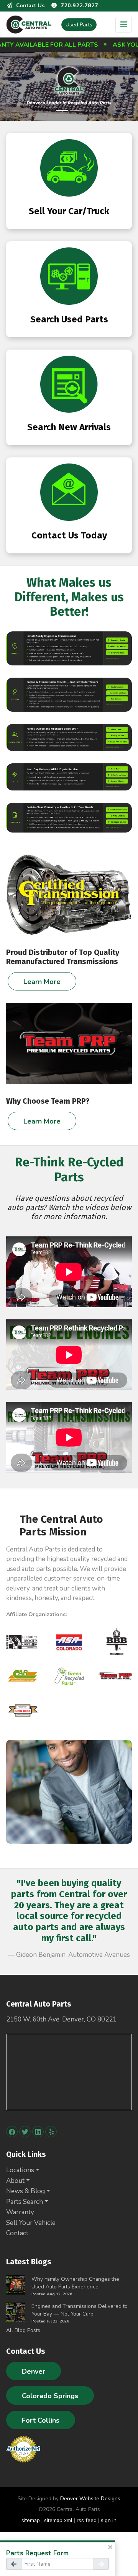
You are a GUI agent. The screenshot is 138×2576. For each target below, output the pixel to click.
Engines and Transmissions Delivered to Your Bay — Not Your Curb (80, 2310)
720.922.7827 (79, 5)
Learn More (42, 982)
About (15, 2181)
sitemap (31, 2520)
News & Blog (25, 2191)
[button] (16, 1922)
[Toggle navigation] (124, 25)
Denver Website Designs (90, 2499)
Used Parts (79, 25)
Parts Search (25, 2202)
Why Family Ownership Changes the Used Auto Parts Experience (75, 2283)
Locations (20, 2170)
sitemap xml (58, 2520)
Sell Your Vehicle (31, 2223)
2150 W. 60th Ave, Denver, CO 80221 (61, 2019)
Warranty (20, 2212)
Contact (17, 2233)
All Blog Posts (23, 2330)
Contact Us (30, 5)
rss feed (87, 2520)
